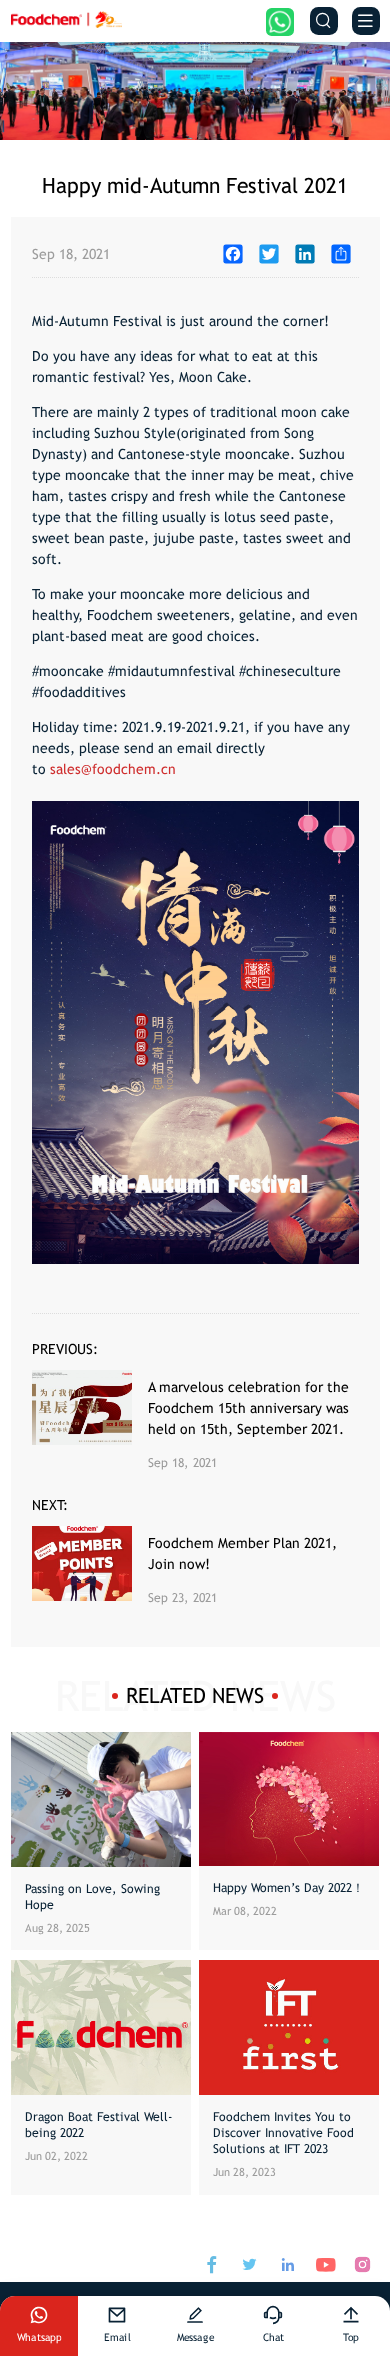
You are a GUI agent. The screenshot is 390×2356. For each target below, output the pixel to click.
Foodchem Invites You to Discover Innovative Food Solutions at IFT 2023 (283, 2132)
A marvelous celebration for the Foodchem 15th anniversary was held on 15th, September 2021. (248, 1408)
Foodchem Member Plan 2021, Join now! (242, 1553)
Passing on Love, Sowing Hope (92, 1896)
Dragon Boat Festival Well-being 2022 (99, 2124)
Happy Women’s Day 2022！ (288, 1887)
